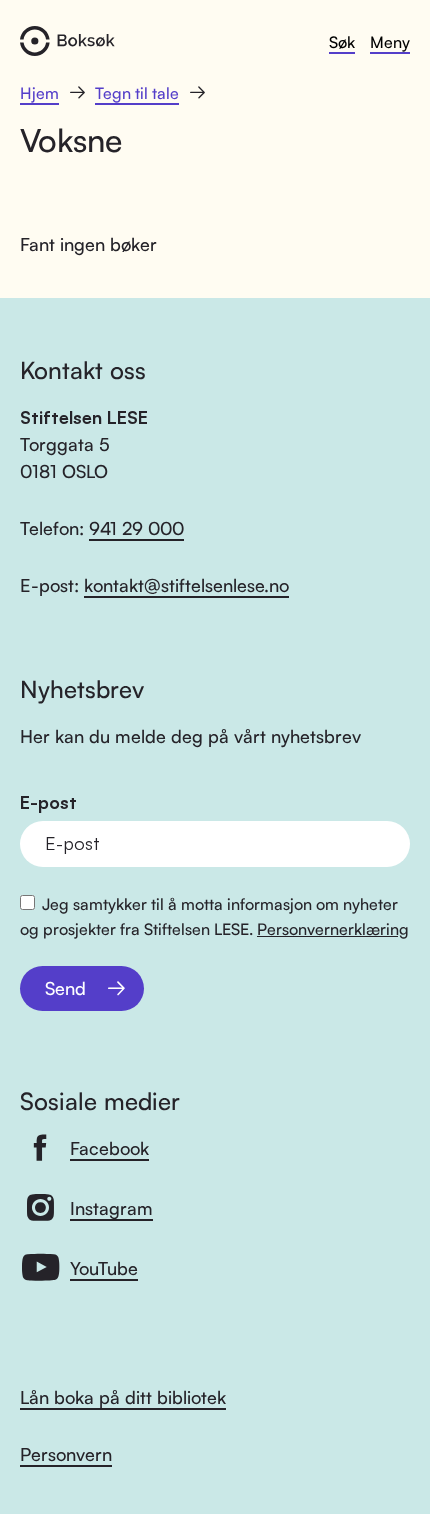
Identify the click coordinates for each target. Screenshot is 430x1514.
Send (65, 988)
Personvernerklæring (333, 929)
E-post (48, 802)
